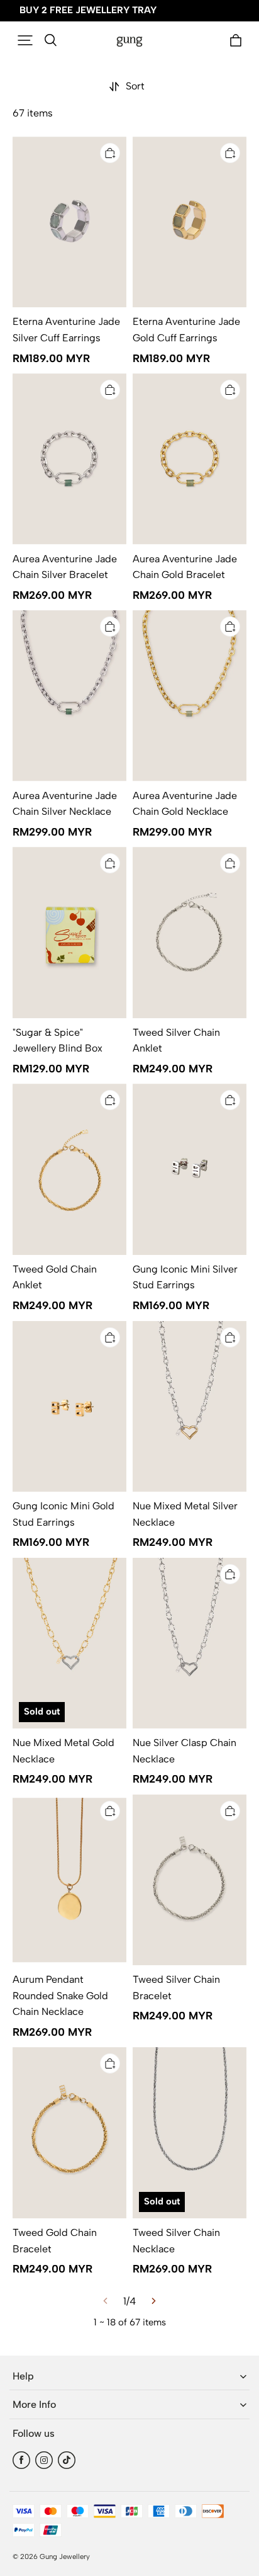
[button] (25, 40)
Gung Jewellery (65, 2556)
